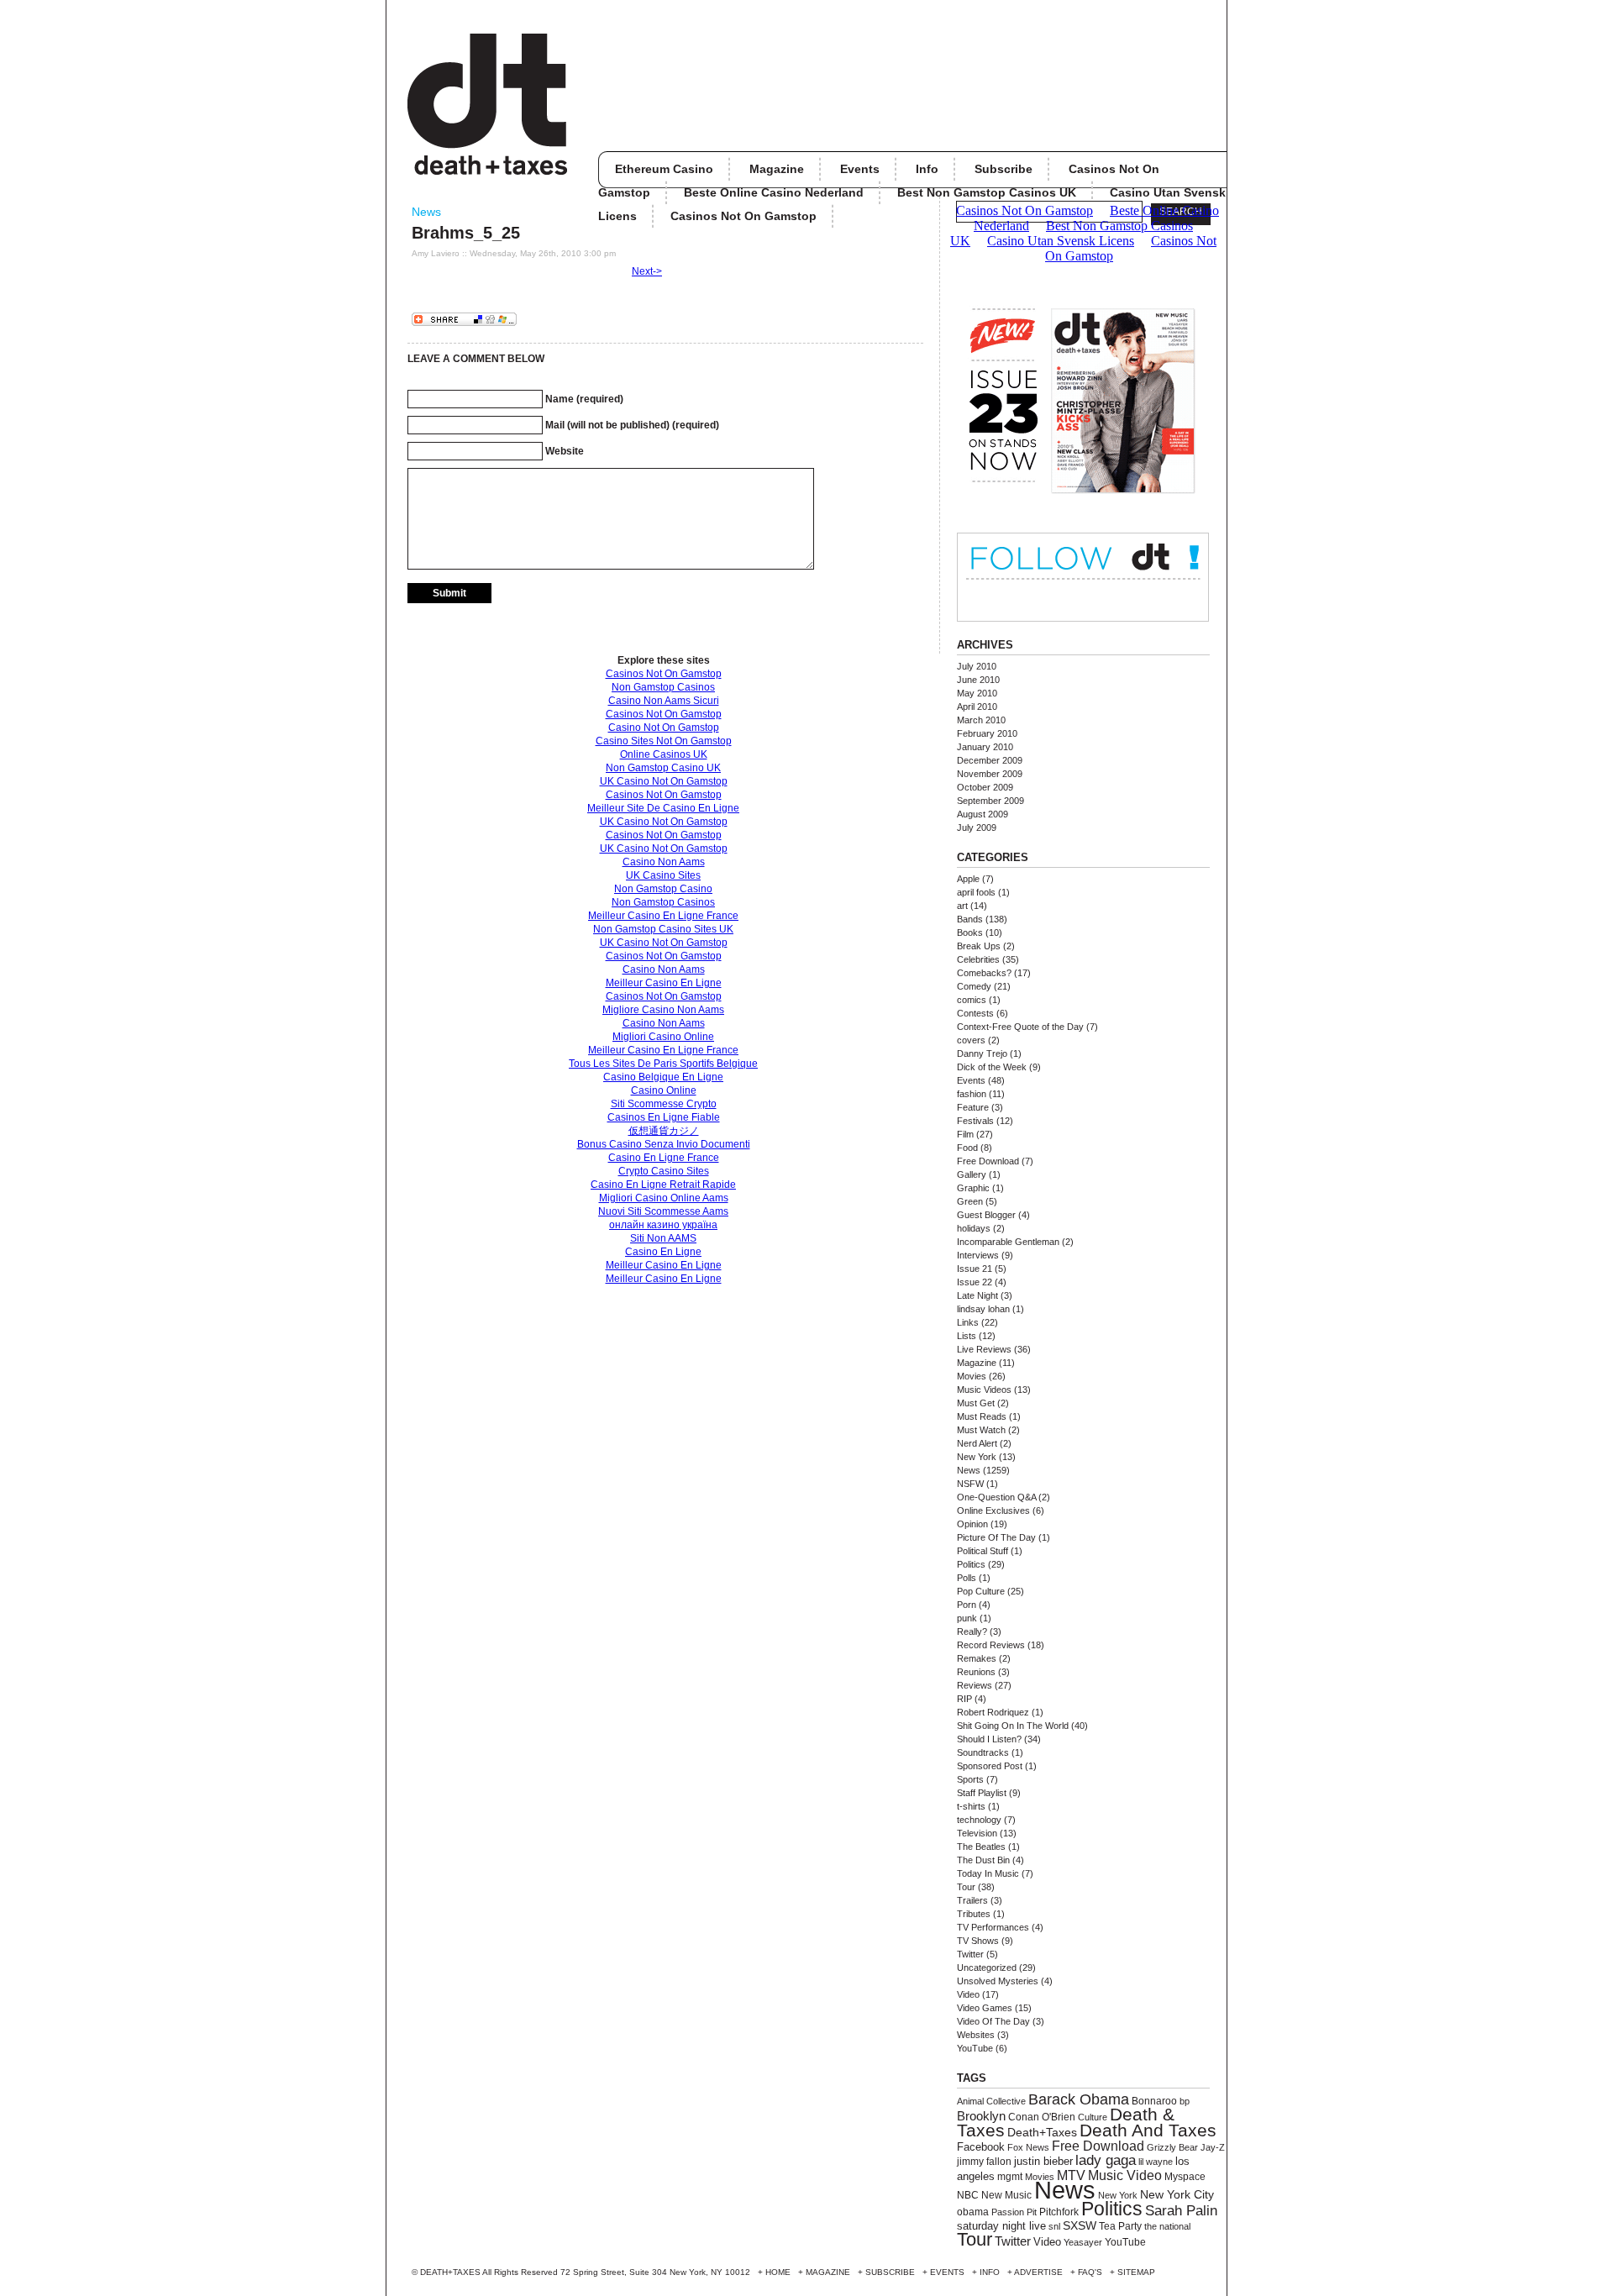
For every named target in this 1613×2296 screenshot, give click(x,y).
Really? (972, 1631)
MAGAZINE (828, 2272)
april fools (976, 892)
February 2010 (987, 733)
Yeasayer (1083, 2242)
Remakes (977, 1658)
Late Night (977, 1295)
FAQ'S (1090, 2272)
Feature (973, 1107)
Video (968, 1994)
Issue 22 (975, 1282)
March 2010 (981, 720)
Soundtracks (983, 1752)
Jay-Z (1213, 2147)
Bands (970, 919)
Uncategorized (987, 1968)
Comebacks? (984, 973)
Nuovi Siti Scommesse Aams (663, 1211)
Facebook (981, 2147)
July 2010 (977, 666)
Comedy (974, 986)
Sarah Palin (1181, 2211)
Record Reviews (991, 1645)
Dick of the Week (992, 1067)
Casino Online (664, 1090)
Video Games (985, 2008)
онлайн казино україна (663, 1225)
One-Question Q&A (996, 1497)
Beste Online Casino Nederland (774, 192)
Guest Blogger (986, 1215)
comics (972, 1000)
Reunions (976, 1672)
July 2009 (977, 828)
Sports (970, 1779)
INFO (990, 2272)
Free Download (988, 1161)
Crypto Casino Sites (664, 1171)
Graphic (973, 1188)
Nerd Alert (977, 1443)
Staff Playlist (982, 1793)
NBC (968, 2195)
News (426, 212)
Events (860, 169)
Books (970, 933)
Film (965, 1134)
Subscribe (1004, 169)
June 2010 (978, 680)
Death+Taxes (1042, 2133)
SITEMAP (1136, 2272)
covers (971, 1040)
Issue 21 (975, 1269)
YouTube (975, 2048)
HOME (778, 2272)
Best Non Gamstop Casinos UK (987, 192)
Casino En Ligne (663, 1252)
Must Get (976, 1403)
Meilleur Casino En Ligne (664, 983)
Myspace (1185, 2177)
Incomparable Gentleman (1008, 1242)
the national (1167, 2226)
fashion (972, 1094)
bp (1185, 2101)
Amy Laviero (436, 253)
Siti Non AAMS (663, 1238)
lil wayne (1156, 2162)
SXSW (1080, 2225)
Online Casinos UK (664, 754)
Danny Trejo (982, 1053)
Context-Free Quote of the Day (1020, 1027)
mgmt (1010, 2177)
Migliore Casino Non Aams (663, 1010)
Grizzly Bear (1172, 2147)
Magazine (777, 169)
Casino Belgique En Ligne (663, 1077)
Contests (975, 1013)
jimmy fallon (984, 2162)
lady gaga (1106, 2160)
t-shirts (971, 1806)
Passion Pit (1014, 2212)
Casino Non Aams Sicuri (664, 701)
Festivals (975, 1121)
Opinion (972, 1524)
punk (967, 1618)
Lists (967, 1336)
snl (1054, 2226)
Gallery (972, 1174)
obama (973, 2212)
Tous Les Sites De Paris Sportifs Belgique (663, 1064)
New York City (1177, 2195)
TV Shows (978, 1941)
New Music (1006, 2195)
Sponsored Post (990, 1766)
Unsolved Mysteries (998, 1981)
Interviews (978, 1255)
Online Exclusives (993, 1511)
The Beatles (981, 1847)
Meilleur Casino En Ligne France (663, 916)
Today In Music (988, 1873)
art (962, 906)
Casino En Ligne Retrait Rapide (663, 1185)
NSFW (970, 1484)
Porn (967, 1605)
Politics (971, 1564)
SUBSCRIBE (890, 2272)
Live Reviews (984, 1349)
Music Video (1125, 2175)
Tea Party (1120, 2226)
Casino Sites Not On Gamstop (664, 741)
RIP (964, 1699)
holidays (974, 1228)
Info (927, 169)
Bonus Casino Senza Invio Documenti (664, 1144)
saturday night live (1001, 2226)
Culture (1093, 2117)
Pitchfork (1059, 2212)
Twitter (970, 1954)
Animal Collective (991, 2101)
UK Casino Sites (663, 875)
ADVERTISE (1038, 2272)
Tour (966, 1887)
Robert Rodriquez (993, 1712)
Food (967, 1148)
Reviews (975, 1685)
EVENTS (947, 2272)
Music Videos (984, 1390)
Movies (972, 1376)
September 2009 (990, 801)
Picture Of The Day (996, 1537)
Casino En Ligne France (664, 1158)
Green (970, 1201)
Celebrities (978, 959)
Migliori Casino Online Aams (664, 1198)
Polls (967, 1578)
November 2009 (990, 774)
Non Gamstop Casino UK (663, 768)
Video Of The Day (993, 2021)
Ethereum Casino (664, 169)
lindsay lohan (983, 1309)
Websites (976, 2035)
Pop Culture (981, 1591)
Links (968, 1322)
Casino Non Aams (664, 862)
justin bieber (1043, 2161)
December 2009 (990, 760)
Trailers (972, 1900)
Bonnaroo (1154, 2101)
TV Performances (993, 1927)
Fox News (1028, 2147)
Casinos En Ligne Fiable (664, 1117)
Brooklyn (981, 2116)
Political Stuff (983, 1551)
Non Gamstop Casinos (663, 687)
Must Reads (982, 1416)
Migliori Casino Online (663, 1037)
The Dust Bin (983, 1860)
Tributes (974, 1914)
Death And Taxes (1148, 2130)
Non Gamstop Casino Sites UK (663, 929)
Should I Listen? (989, 1739)
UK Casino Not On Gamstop (664, 781)
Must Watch (981, 1430)
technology (979, 1820)
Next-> (647, 271)
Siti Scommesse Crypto (664, 1104)
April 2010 (977, 707)
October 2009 (985, 787)
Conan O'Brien (1042, 2117)
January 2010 (985, 747)
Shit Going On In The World (1013, 1726)
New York (977, 1457)
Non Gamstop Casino (663, 889)
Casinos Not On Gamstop (664, 674)
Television (977, 1833)
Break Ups (979, 946)
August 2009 (983, 814)
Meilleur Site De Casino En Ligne (663, 808)
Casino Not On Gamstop (664, 728)
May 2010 (977, 693)
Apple (968, 879)
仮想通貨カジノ (664, 1131)
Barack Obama (1079, 2099)
